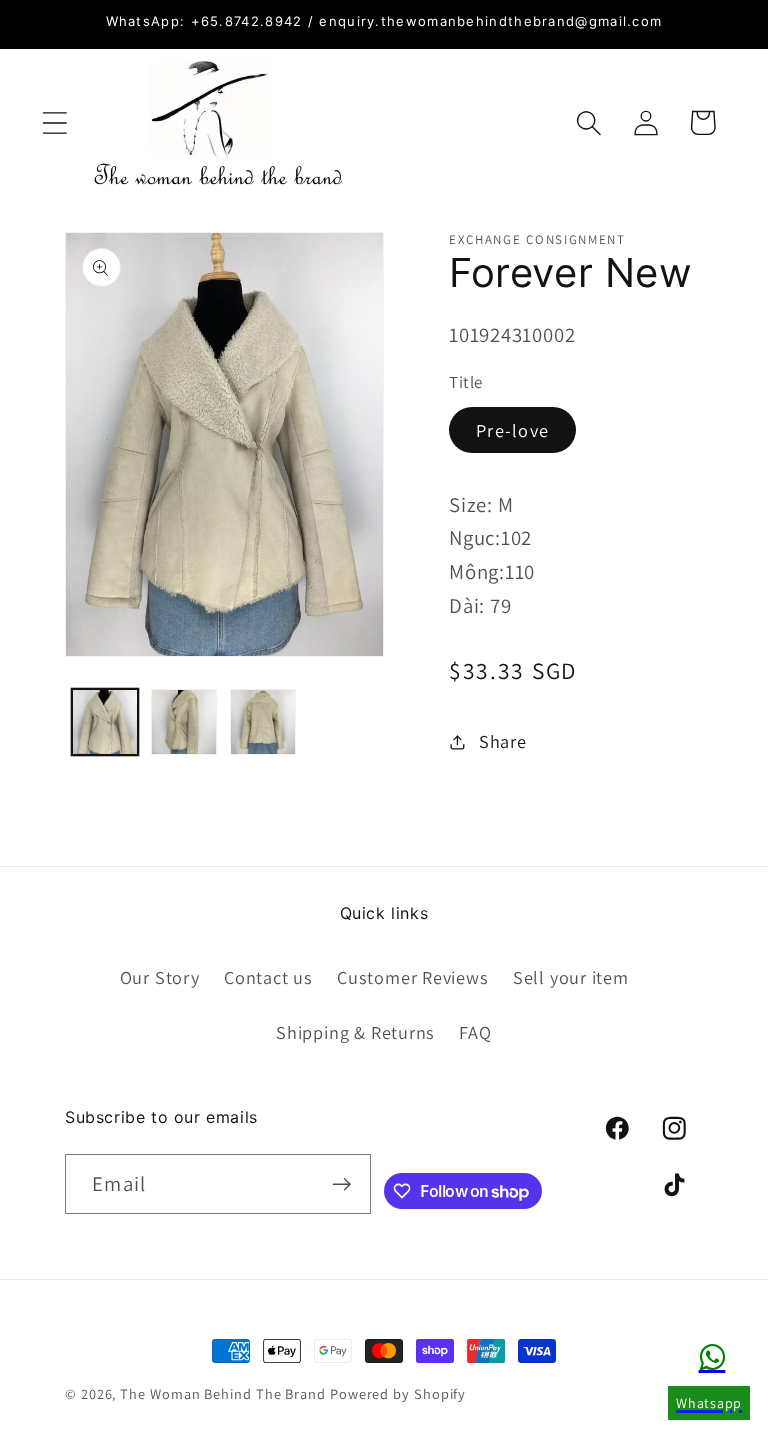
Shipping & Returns (355, 1032)
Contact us (268, 977)
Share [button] (503, 741)
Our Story (160, 977)
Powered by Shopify (398, 1393)
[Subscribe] (341, 1184)
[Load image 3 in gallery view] (263, 722)
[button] (54, 122)
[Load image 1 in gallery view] (105, 722)
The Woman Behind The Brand (223, 1393)
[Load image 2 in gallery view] (184, 722)
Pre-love (512, 430)
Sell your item (571, 977)
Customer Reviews (412, 977)
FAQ (475, 1032)
